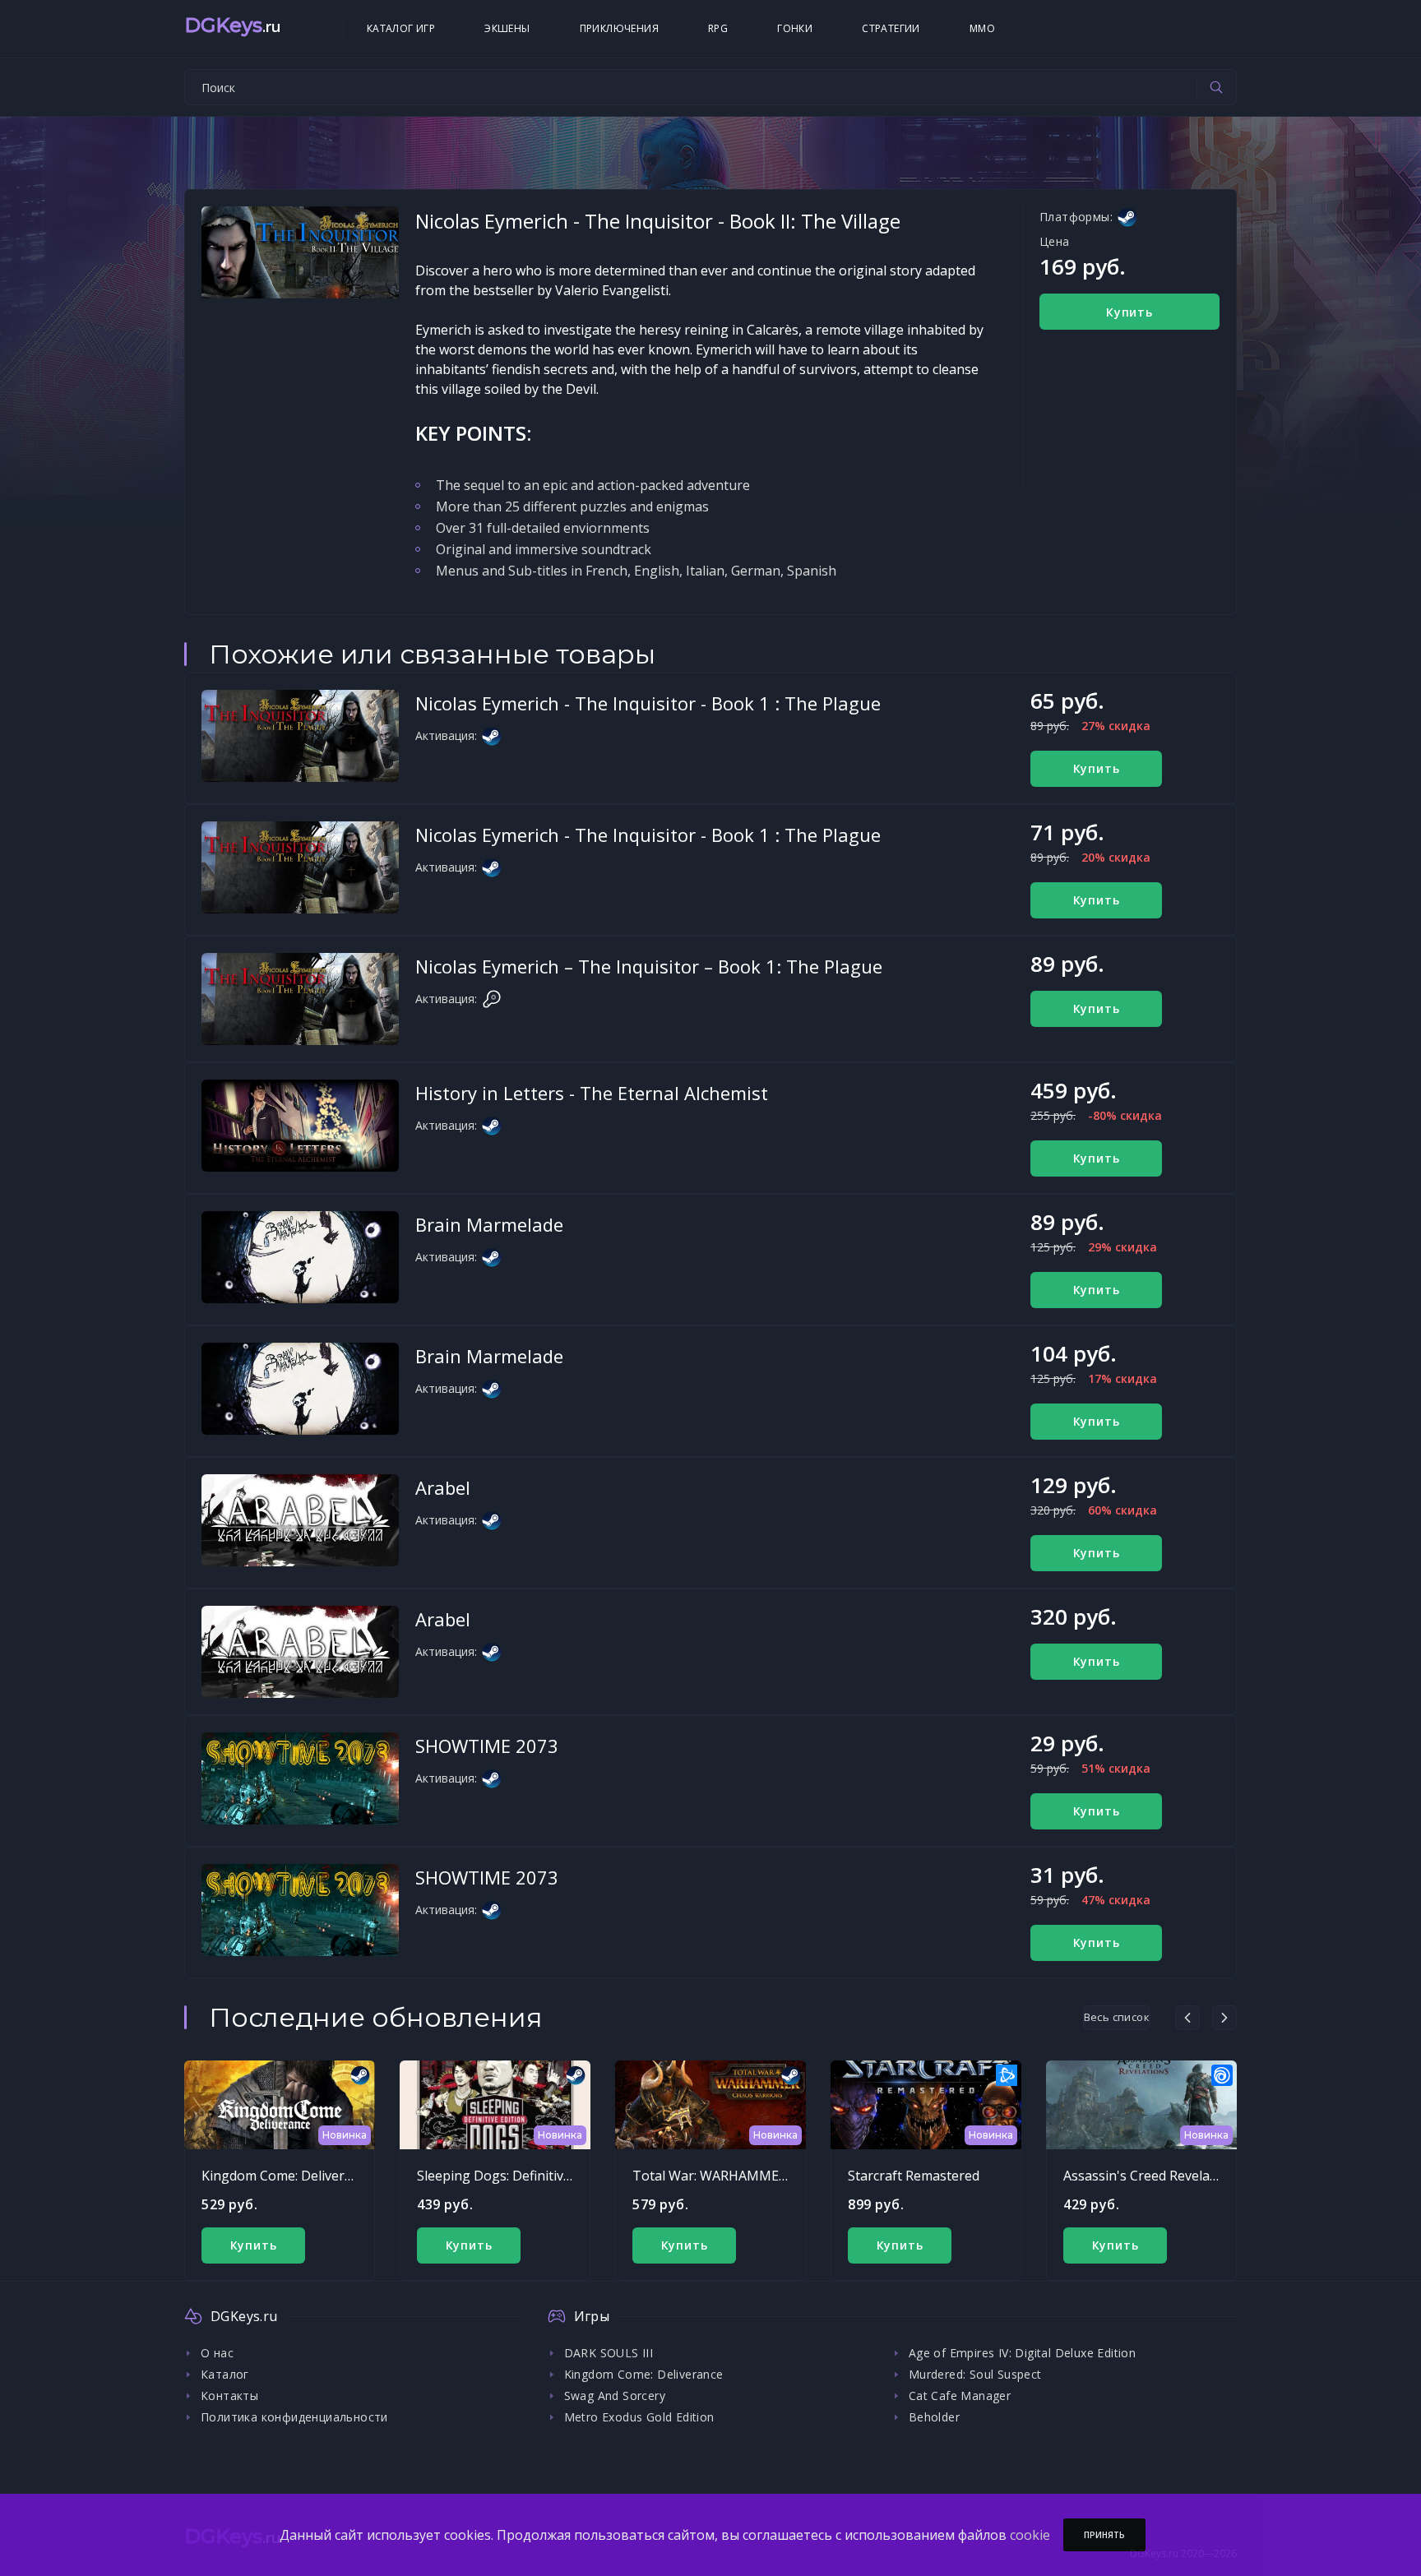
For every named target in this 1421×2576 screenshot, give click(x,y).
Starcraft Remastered (914, 2176)
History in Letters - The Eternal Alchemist (592, 1093)
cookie (1030, 2535)
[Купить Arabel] (300, 1520)
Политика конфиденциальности (294, 2417)
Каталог (225, 2374)
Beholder (934, 2417)
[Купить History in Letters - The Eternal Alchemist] (300, 1126)
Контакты (229, 2396)
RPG (718, 28)
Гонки (795, 28)
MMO (982, 28)
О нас (217, 2353)
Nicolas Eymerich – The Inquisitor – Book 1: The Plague (649, 966)
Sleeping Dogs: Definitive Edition (517, 2176)
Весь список (1117, 2017)
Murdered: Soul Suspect (975, 2374)
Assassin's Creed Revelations (1152, 2176)
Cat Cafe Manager (960, 2396)
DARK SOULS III (609, 2353)
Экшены (507, 28)
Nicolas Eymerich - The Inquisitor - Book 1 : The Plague (648, 703)
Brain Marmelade (489, 1224)
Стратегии (891, 28)
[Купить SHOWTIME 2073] (300, 1778)
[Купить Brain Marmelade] (300, 1257)
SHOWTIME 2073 (487, 1746)
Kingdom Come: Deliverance (287, 2176)
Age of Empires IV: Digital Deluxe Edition (1022, 2353)
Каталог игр (401, 28)
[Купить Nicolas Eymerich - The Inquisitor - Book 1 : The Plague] (300, 736)
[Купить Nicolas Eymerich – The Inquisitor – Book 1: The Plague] (300, 999)
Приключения (619, 28)
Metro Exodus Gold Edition (639, 2417)
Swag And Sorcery (615, 2396)
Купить (1129, 312)
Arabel (443, 1487)
